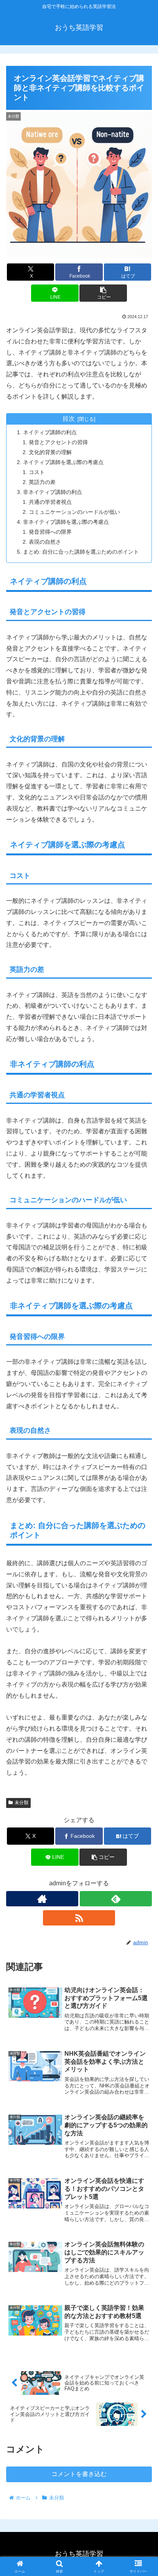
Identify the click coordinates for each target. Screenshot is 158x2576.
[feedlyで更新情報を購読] (116, 1899)
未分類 (21, 1803)
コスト (37, 472)
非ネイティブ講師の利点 (53, 492)
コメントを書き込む (79, 2474)
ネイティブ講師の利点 (50, 432)
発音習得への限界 (50, 532)
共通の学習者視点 (50, 502)
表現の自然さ (45, 542)
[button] (103, 293)
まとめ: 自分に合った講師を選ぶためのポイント (81, 552)
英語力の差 (42, 482)
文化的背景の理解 (50, 452)
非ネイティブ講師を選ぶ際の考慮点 (66, 522)
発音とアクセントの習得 (58, 442)
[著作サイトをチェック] (42, 1899)
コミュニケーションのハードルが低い (74, 512)
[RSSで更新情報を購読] (79, 1918)
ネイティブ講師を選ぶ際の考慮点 (63, 462)
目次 (69, 419)
